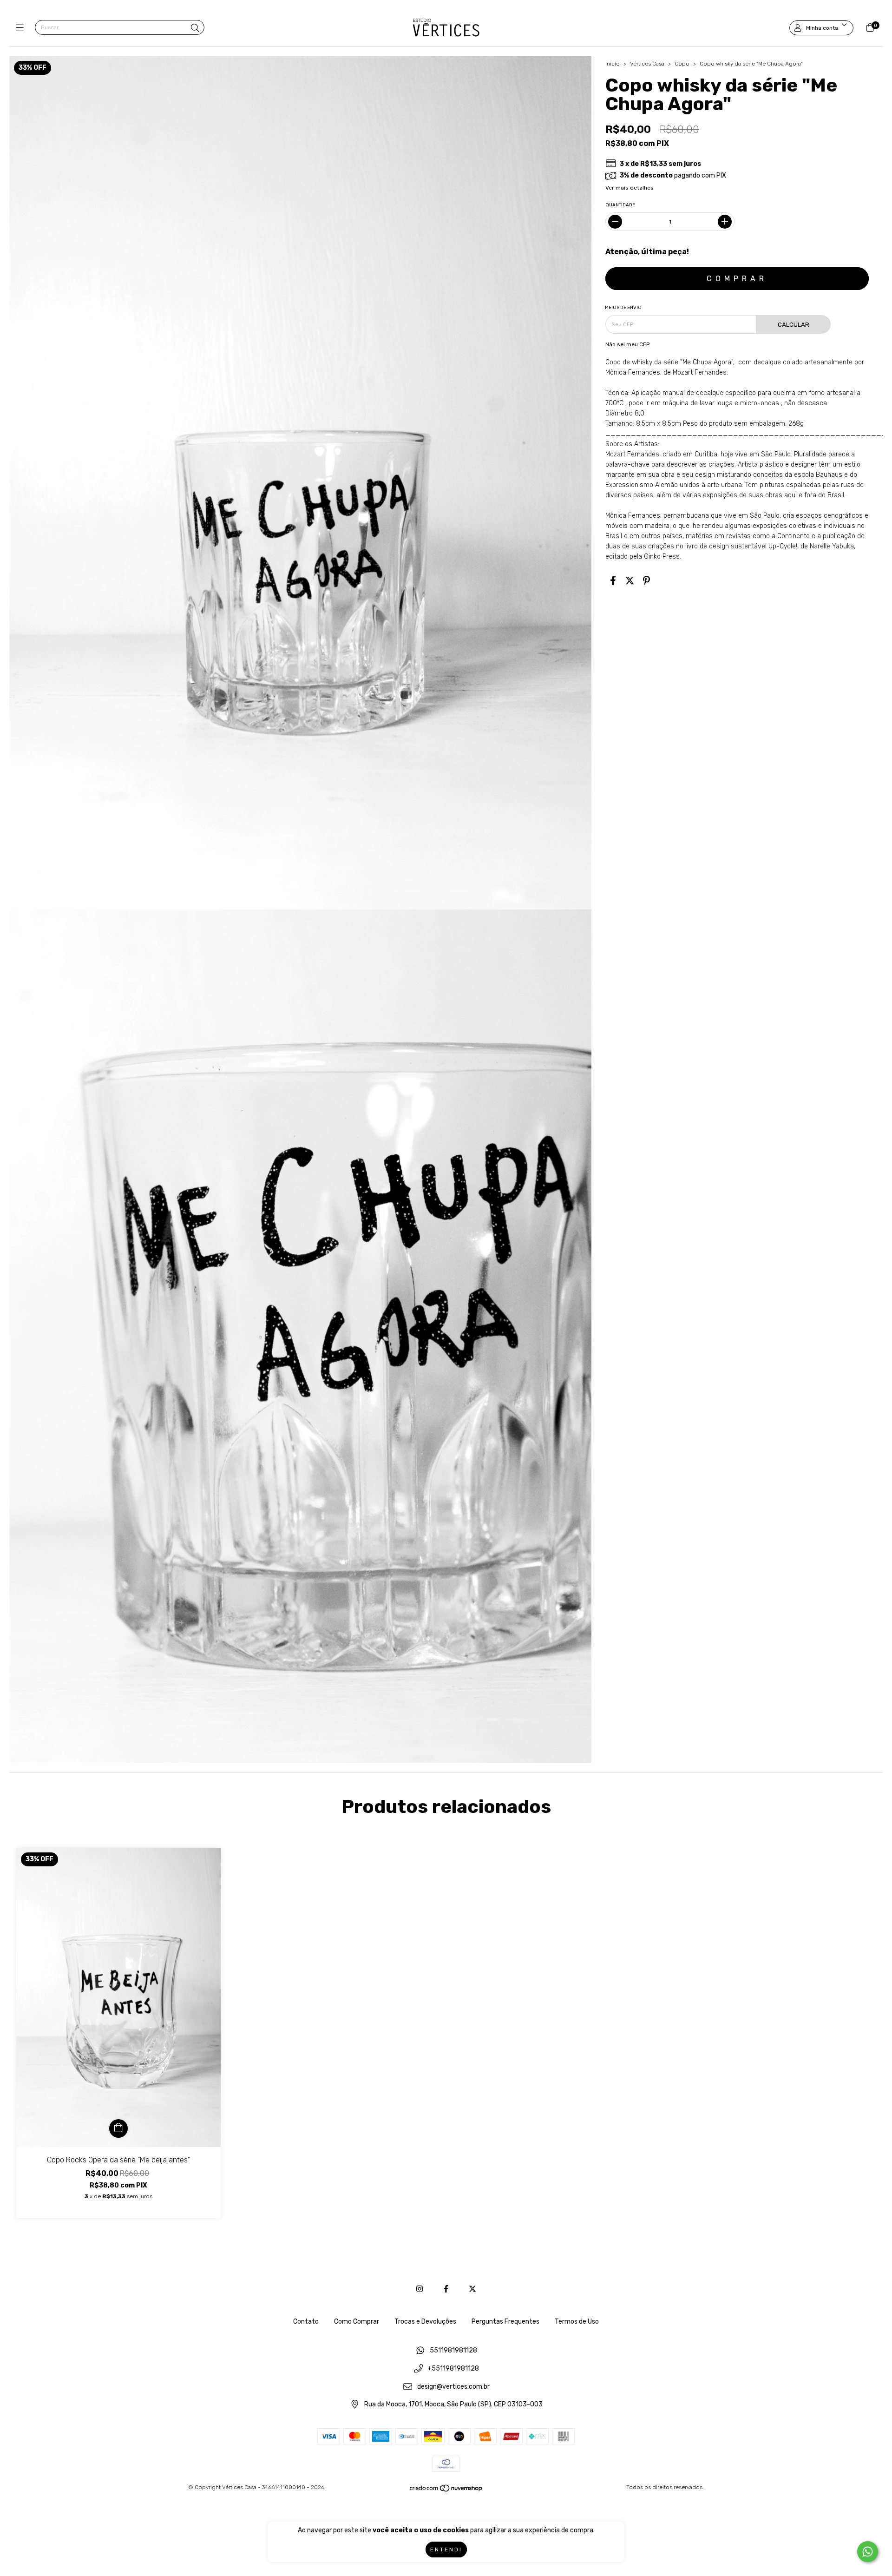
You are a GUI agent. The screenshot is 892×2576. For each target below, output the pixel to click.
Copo (682, 64)
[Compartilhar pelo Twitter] (630, 580)
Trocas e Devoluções (425, 2322)
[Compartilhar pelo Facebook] (613, 580)
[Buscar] (195, 28)
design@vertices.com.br (453, 2387)
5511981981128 (453, 2351)
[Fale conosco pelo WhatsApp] (868, 2552)
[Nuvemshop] (446, 2490)
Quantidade (620, 205)
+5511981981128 (453, 2369)
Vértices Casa (648, 64)
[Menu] (22, 28)
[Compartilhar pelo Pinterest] (646, 580)
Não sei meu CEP (627, 344)
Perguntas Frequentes (505, 2322)
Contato (306, 2322)
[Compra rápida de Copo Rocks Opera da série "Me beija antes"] (118, 2128)
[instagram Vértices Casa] (420, 2289)
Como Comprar (357, 2322)
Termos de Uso (577, 2322)
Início (613, 64)
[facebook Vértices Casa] (446, 2289)
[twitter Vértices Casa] (472, 2289)
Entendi (446, 2550)
